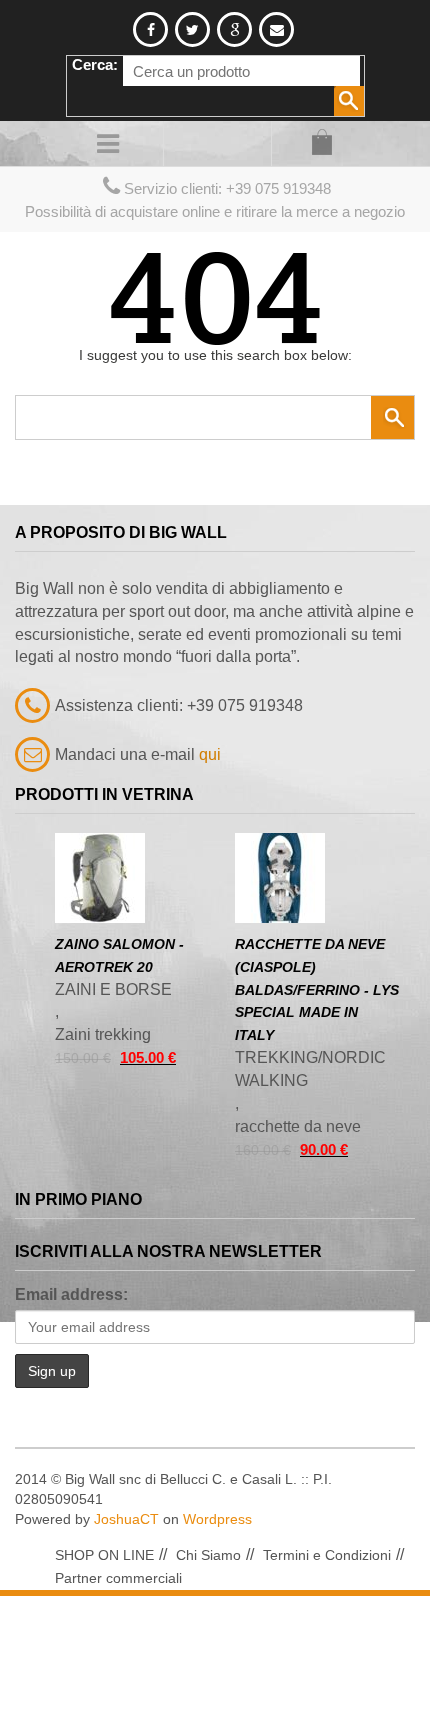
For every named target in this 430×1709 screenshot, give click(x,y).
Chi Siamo (208, 1555)
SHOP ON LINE (104, 1555)
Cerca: (95, 64)
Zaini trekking (103, 1034)
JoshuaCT (126, 1519)
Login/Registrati (215, 143)
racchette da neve (298, 1126)
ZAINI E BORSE (113, 989)
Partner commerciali (118, 1578)
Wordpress (217, 1519)
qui (210, 754)
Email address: (71, 1294)
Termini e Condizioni (327, 1555)
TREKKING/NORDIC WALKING (310, 1069)
